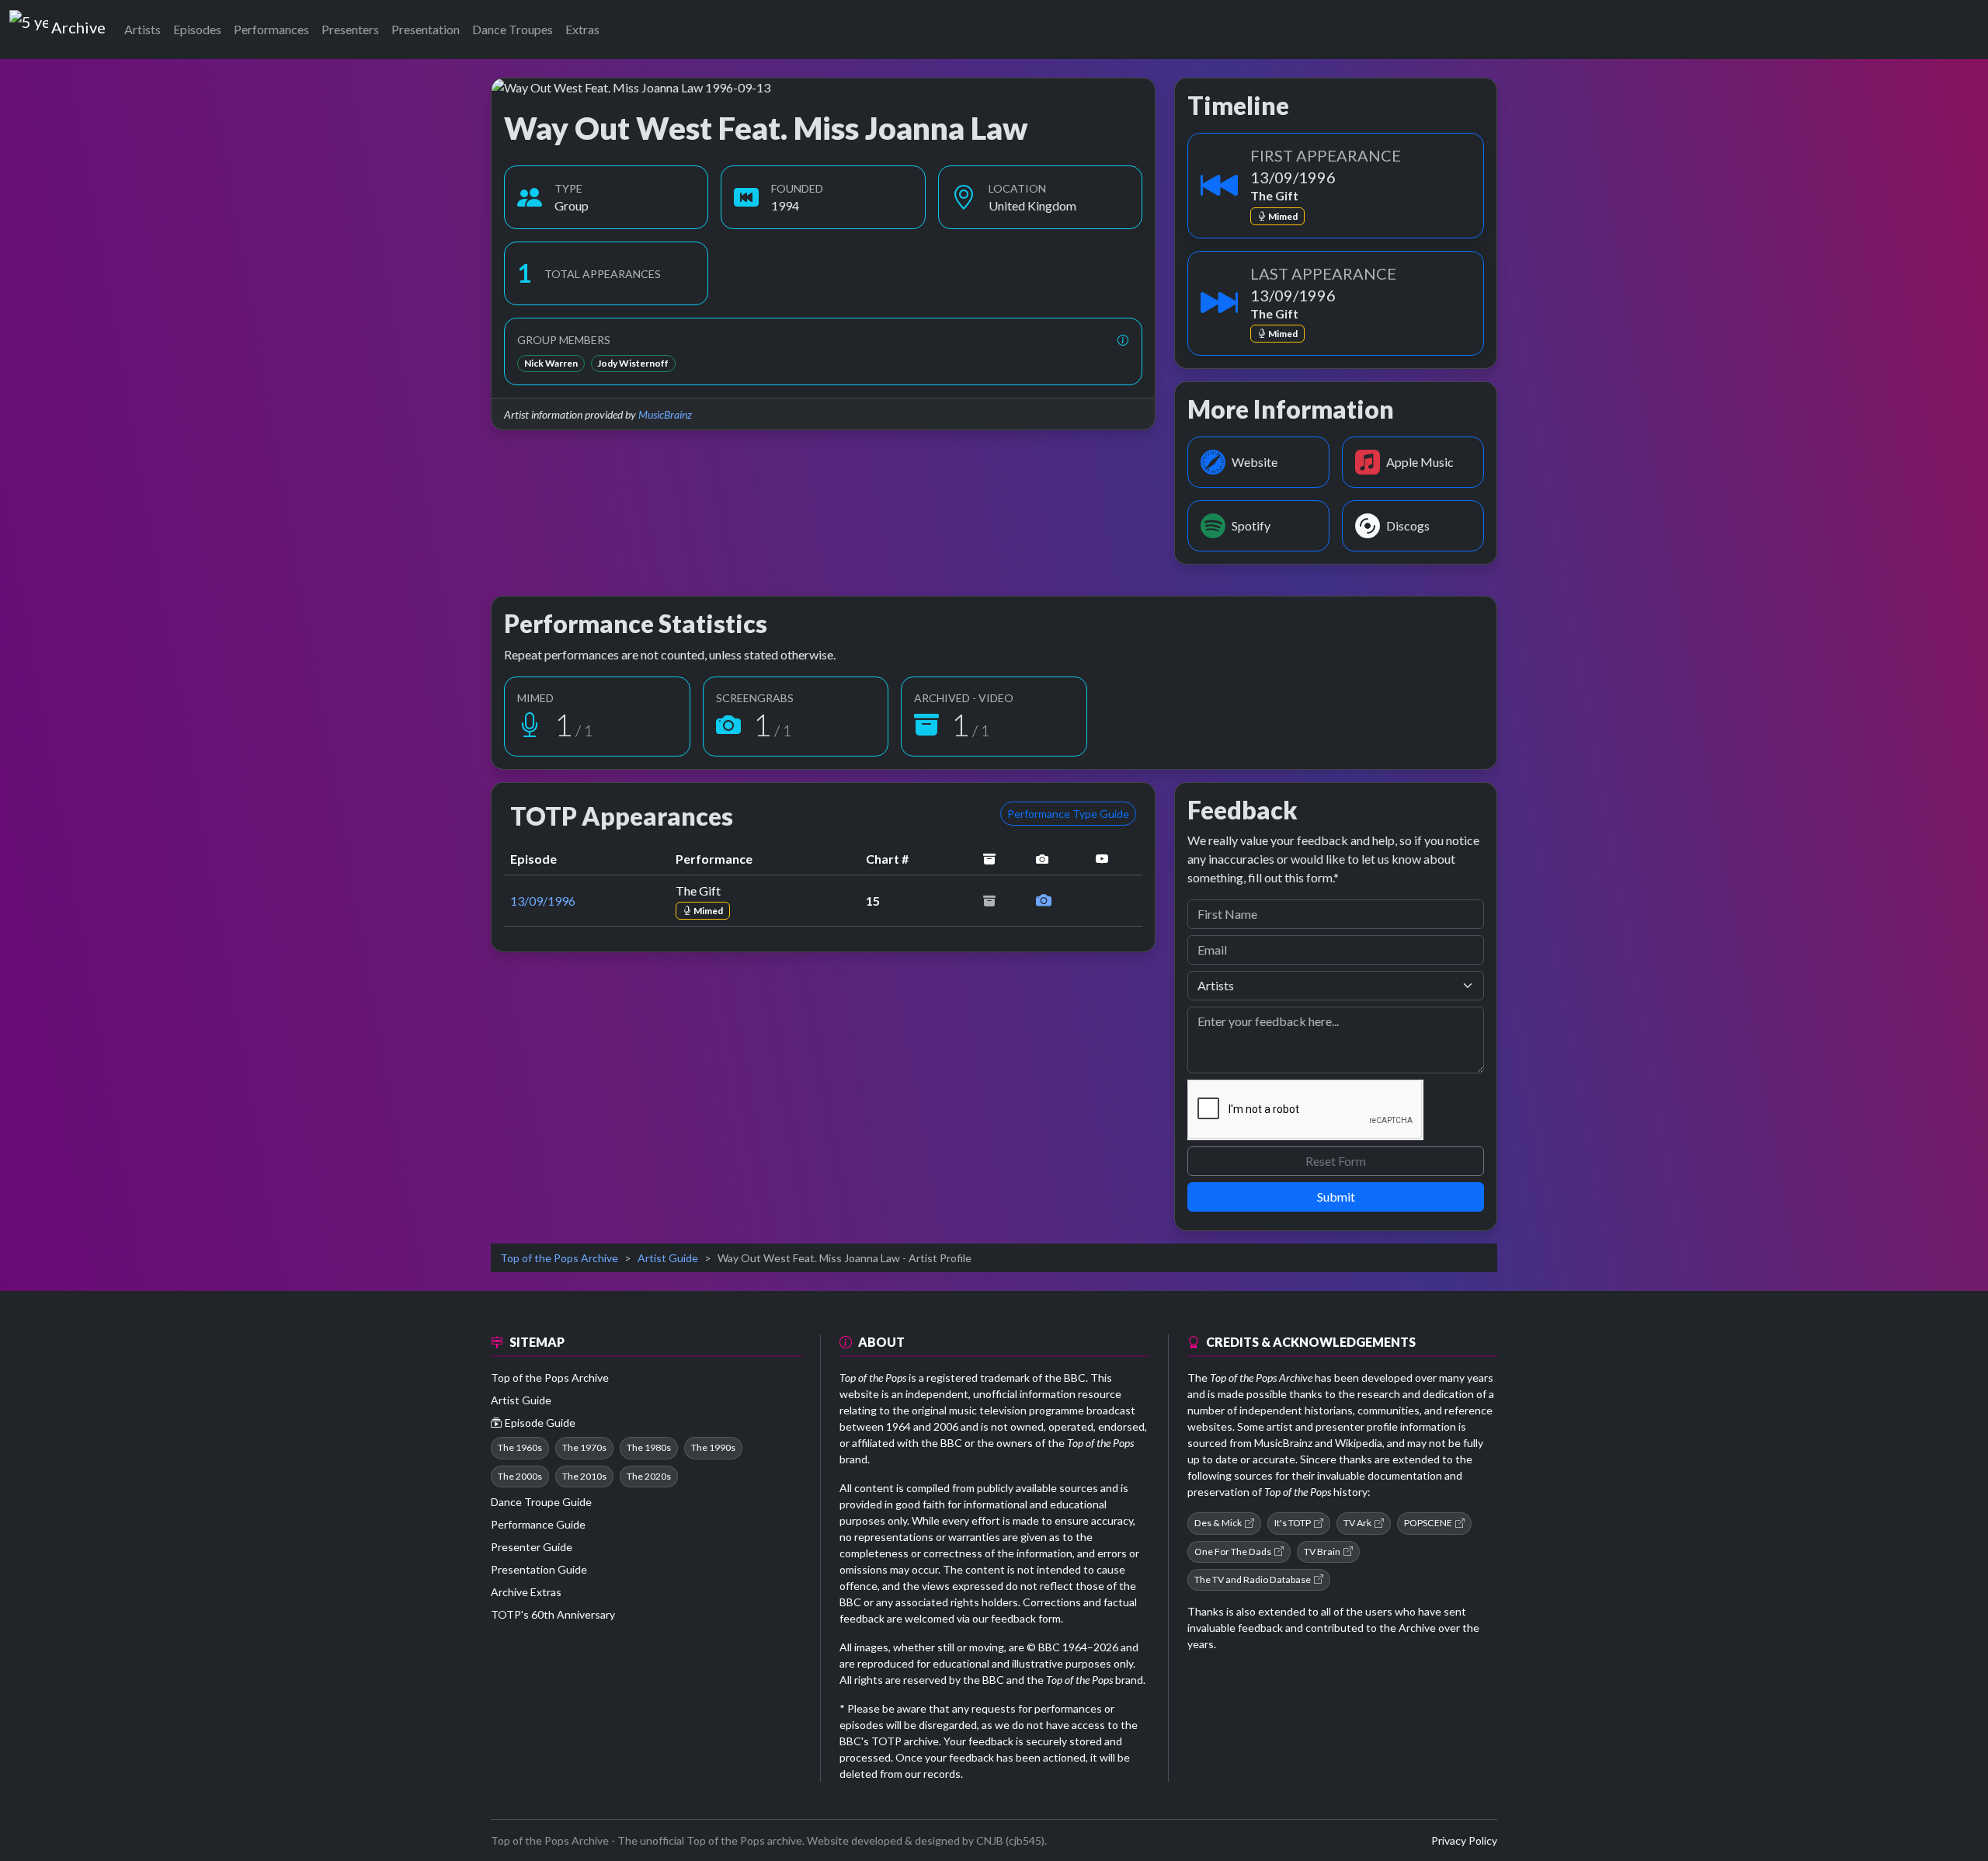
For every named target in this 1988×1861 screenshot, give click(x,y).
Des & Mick (1218, 1523)
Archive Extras (526, 1592)
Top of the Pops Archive (559, 1258)
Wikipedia (1359, 1443)
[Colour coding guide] (1123, 340)
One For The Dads (1233, 1551)
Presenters (350, 29)
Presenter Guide (532, 1547)
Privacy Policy (1464, 1840)
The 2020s (649, 1476)
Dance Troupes (513, 29)
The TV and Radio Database (1253, 1579)
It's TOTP (1293, 1523)
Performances (271, 29)
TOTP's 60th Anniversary (553, 1614)
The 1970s (584, 1447)
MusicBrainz (665, 414)
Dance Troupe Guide (541, 1502)
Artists (142, 29)
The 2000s (520, 1476)
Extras (582, 29)
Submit (1336, 1197)
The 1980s (649, 1447)
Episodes (197, 29)
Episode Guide (540, 1423)
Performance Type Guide (1068, 814)
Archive (78, 24)
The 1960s (520, 1447)
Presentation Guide (539, 1569)
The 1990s (713, 1447)
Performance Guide (538, 1524)
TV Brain (1322, 1551)
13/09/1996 (543, 901)
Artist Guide (668, 1258)
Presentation (426, 29)
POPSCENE (1428, 1523)
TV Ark (1357, 1523)
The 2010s (584, 1476)
